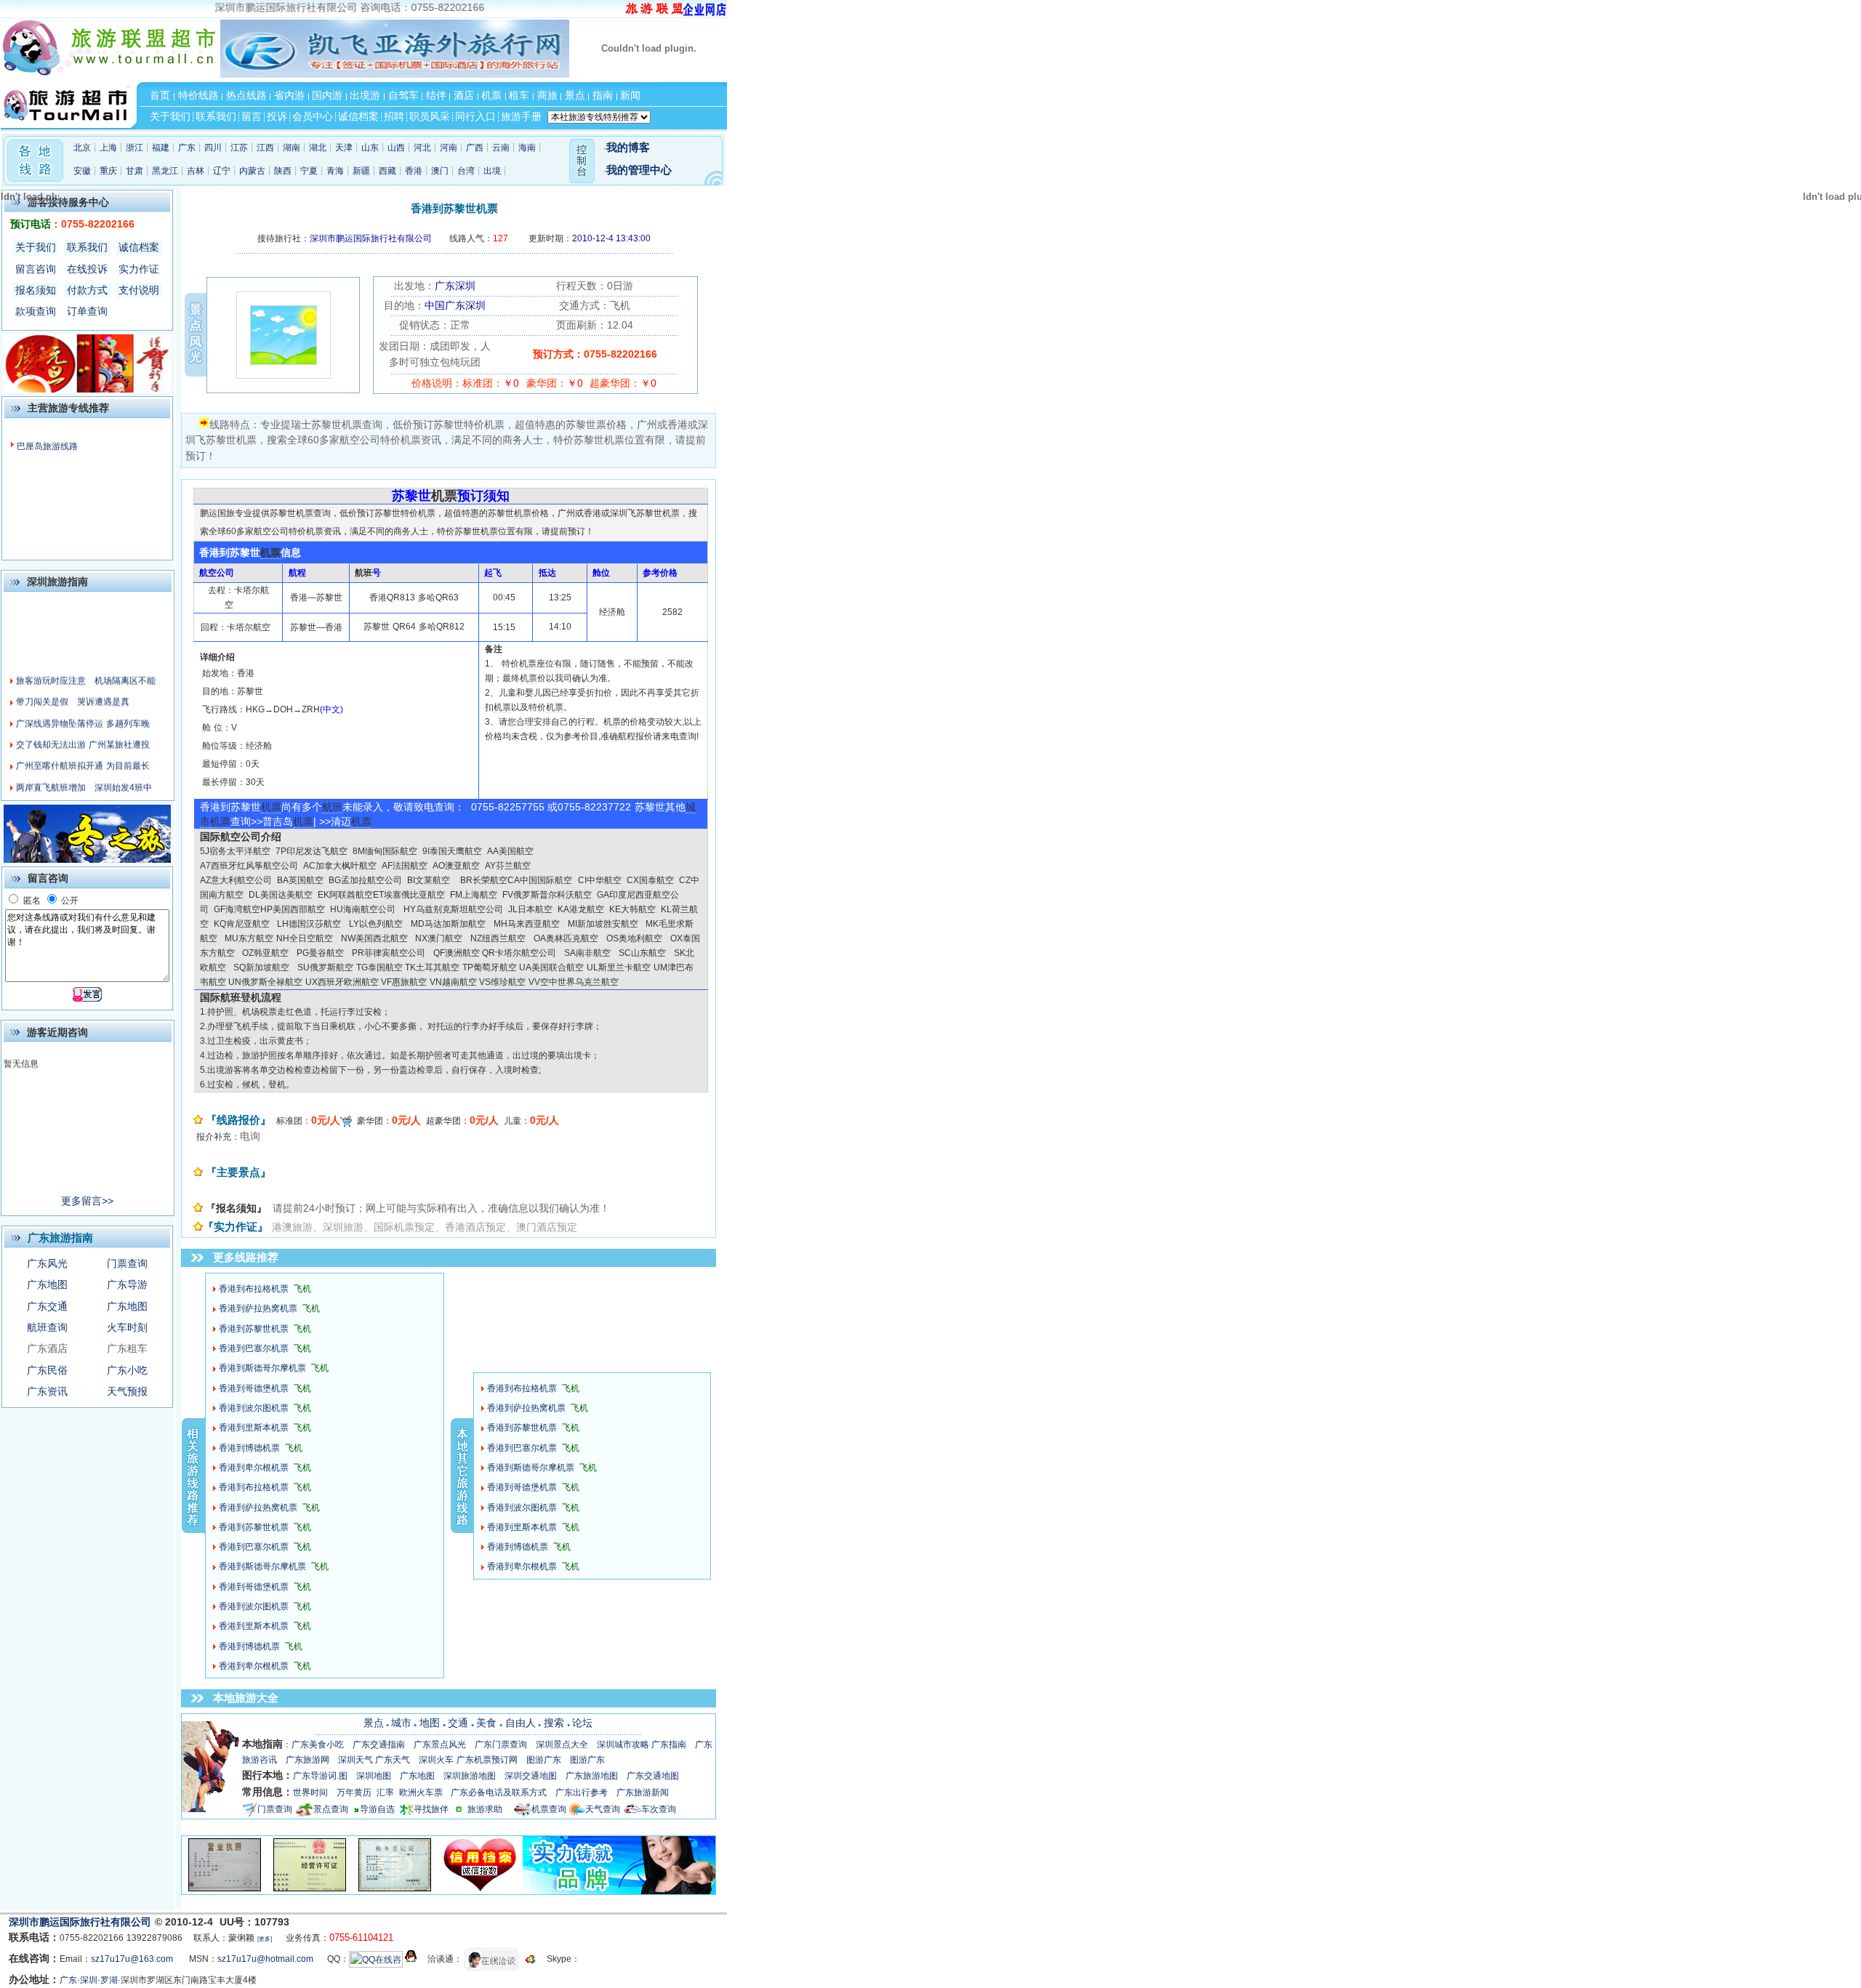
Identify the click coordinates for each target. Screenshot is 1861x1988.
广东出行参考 (582, 1792)
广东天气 (393, 1760)
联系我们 (87, 247)
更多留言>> (87, 1201)
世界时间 (310, 1792)
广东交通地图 (653, 1776)
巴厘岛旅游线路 (47, 446)
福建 (161, 148)
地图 (430, 1723)
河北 (422, 148)
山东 (370, 148)
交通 (458, 1723)
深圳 (89, 1980)
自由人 (520, 1723)
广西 (475, 148)
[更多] (265, 1939)
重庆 (108, 171)
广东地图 (47, 1284)
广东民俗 (47, 1370)
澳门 (440, 171)
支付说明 (139, 290)
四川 (213, 148)
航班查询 (47, 1327)
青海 (335, 171)
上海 (108, 148)
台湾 (466, 171)
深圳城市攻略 (623, 1744)
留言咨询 (36, 269)
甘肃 (134, 171)
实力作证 (139, 269)
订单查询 (87, 311)
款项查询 (36, 311)
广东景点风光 (440, 1744)
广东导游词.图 (320, 1776)
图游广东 (544, 1760)
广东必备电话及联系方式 (499, 1792)
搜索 (554, 1723)
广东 (187, 148)
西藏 (387, 171)
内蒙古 (252, 171)
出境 (492, 171)
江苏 (239, 148)
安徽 (82, 171)
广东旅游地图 (592, 1776)
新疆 (361, 171)
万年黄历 (354, 1792)
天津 (344, 148)
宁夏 (309, 171)
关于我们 (36, 247)
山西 (396, 148)
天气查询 (603, 1809)
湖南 (292, 148)
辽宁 (222, 171)
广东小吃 (127, 1370)
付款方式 (87, 290)
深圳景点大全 (562, 1744)
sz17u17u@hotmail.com (265, 1959)
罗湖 (109, 1980)
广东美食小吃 (318, 1744)
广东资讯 (47, 1391)
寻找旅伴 (431, 1809)
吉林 (196, 171)
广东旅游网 (308, 1760)
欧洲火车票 (421, 1792)
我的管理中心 (639, 170)
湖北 (318, 148)
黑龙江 (165, 171)
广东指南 (669, 1744)
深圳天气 (355, 1760)
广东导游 (127, 1284)
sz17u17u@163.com (132, 1959)
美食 (486, 1723)
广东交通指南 (379, 1744)
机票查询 (549, 1809)
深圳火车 (436, 1760)
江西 (265, 148)
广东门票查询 (501, 1744)
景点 (374, 1723)
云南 (501, 148)
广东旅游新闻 (643, 1792)
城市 (401, 1723)
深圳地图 (374, 1776)
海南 (527, 148)
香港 (414, 171)
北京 (82, 148)
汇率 (385, 1792)
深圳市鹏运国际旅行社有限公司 (82, 1922)
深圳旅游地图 (470, 1776)
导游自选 (377, 1809)
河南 (449, 148)
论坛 (582, 1723)
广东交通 (47, 1306)
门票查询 (127, 1263)
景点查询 (331, 1809)
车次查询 (659, 1809)
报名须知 (36, 290)
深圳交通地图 (531, 1776)
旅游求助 (491, 1809)
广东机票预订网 (487, 1760)
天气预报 (127, 1391)
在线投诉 (87, 269)
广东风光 (47, 1263)
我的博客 (628, 148)
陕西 (283, 171)
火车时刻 (127, 1327)
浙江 (134, 148)
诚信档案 (139, 247)
